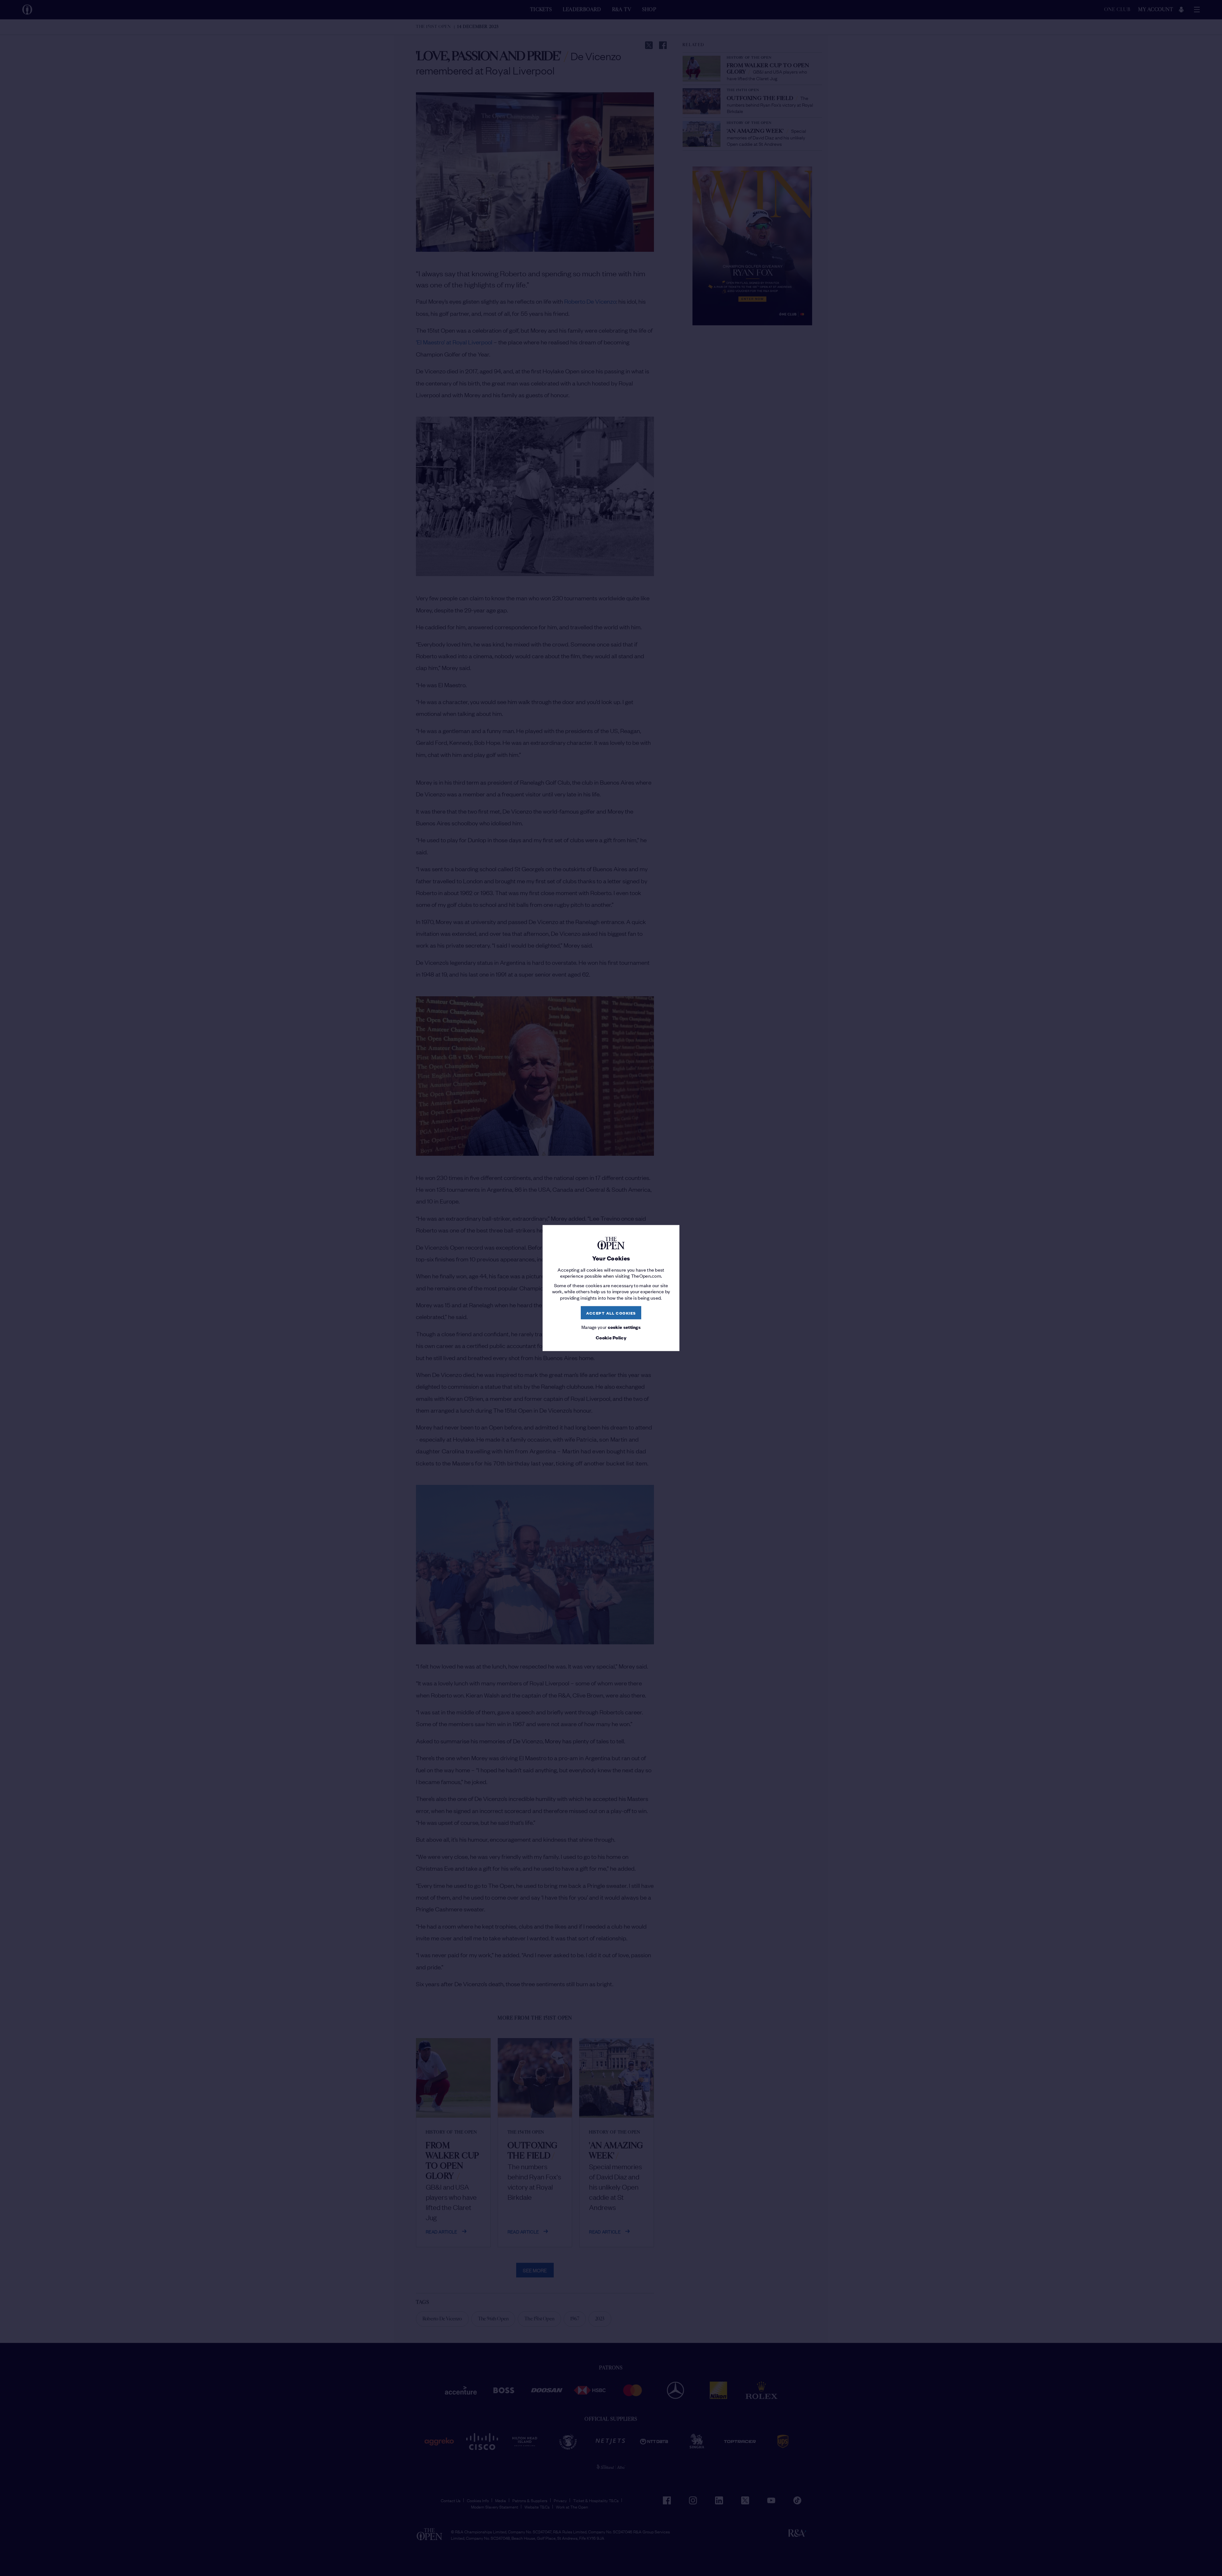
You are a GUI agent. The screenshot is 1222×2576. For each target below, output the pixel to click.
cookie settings (624, 1327)
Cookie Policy (611, 1337)
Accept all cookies (611, 1313)
